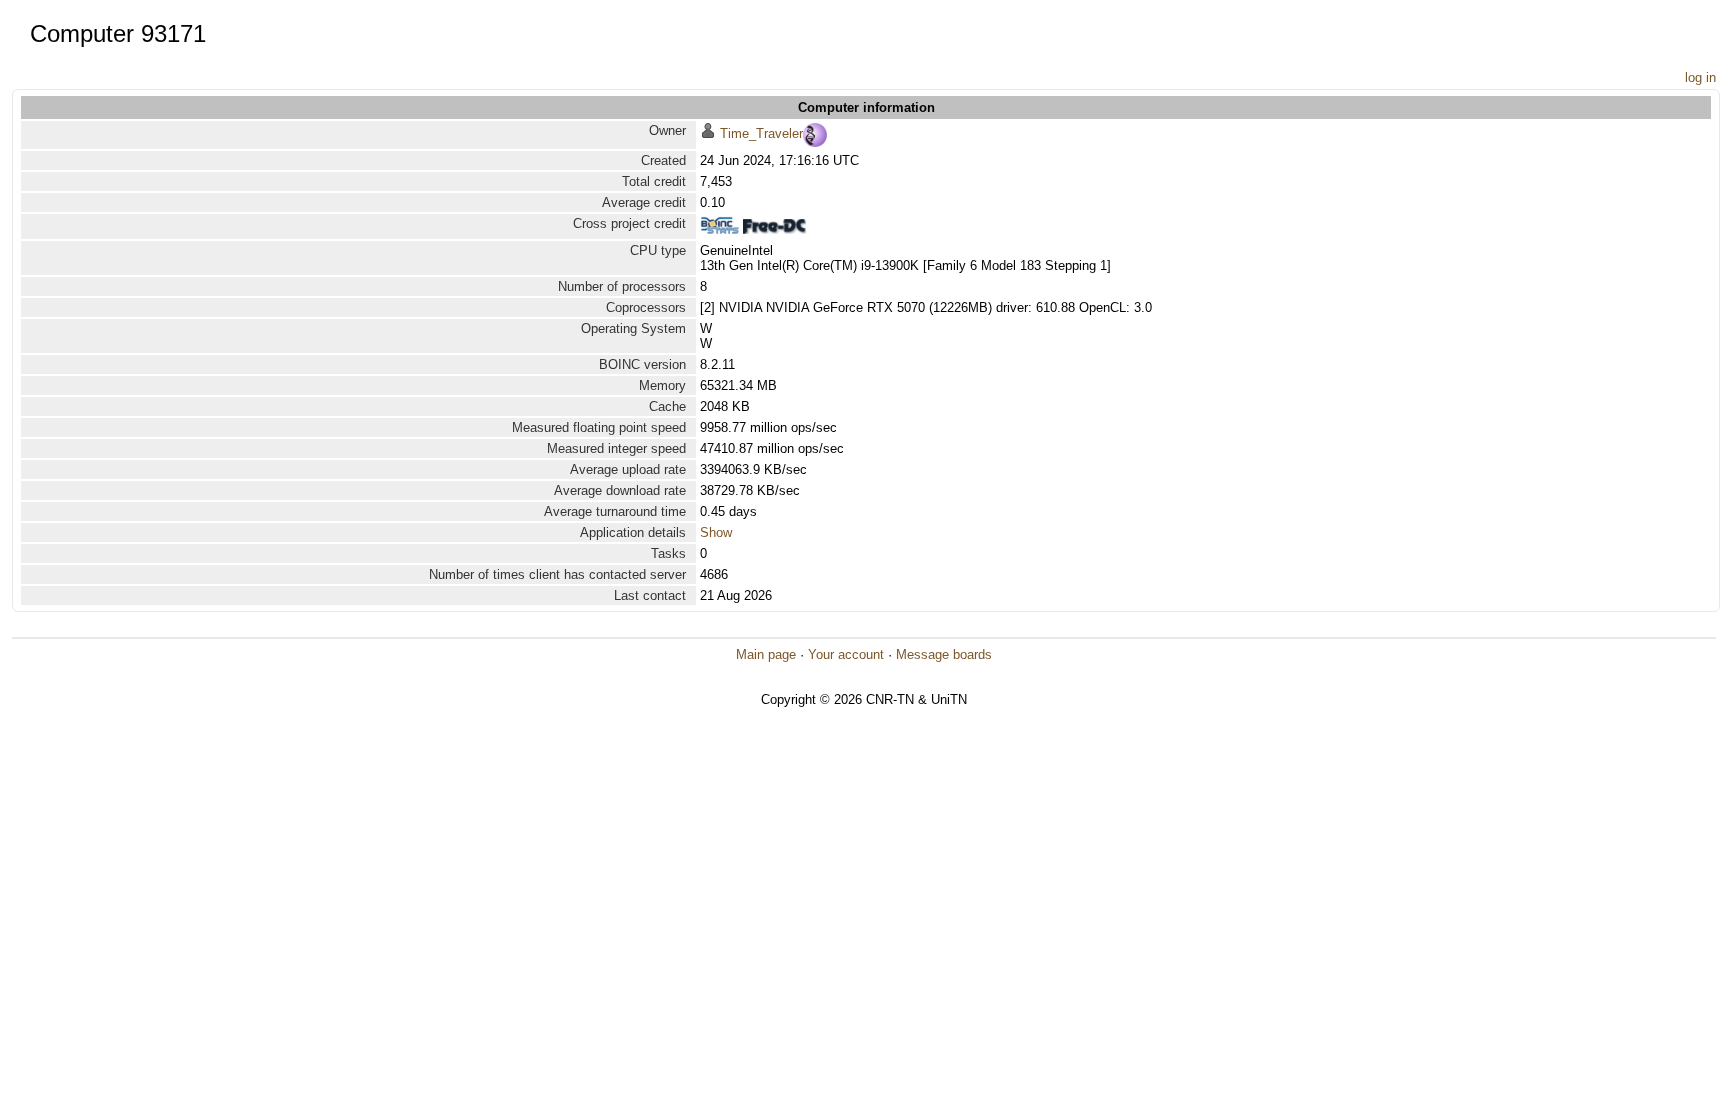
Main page (766, 654)
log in (1700, 77)
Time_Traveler (761, 133)
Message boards (944, 654)
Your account (846, 654)
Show (716, 532)
